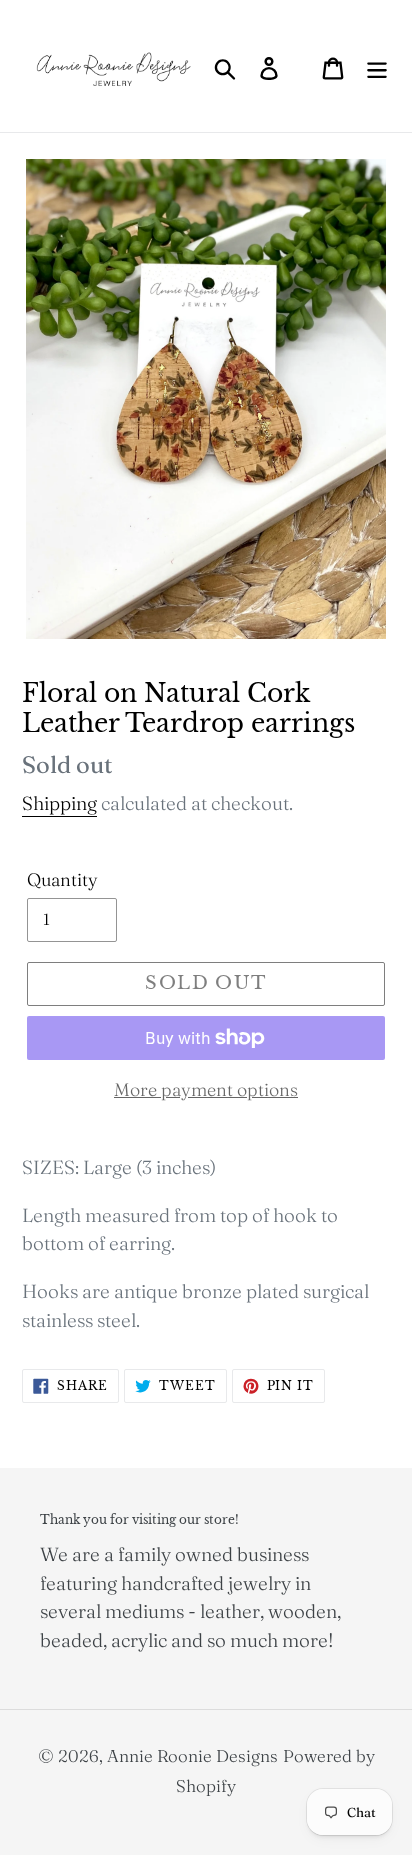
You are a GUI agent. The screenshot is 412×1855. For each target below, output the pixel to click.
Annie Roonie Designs (192, 1755)
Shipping (59, 803)
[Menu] (377, 66)
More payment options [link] (206, 1089)
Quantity (62, 879)
